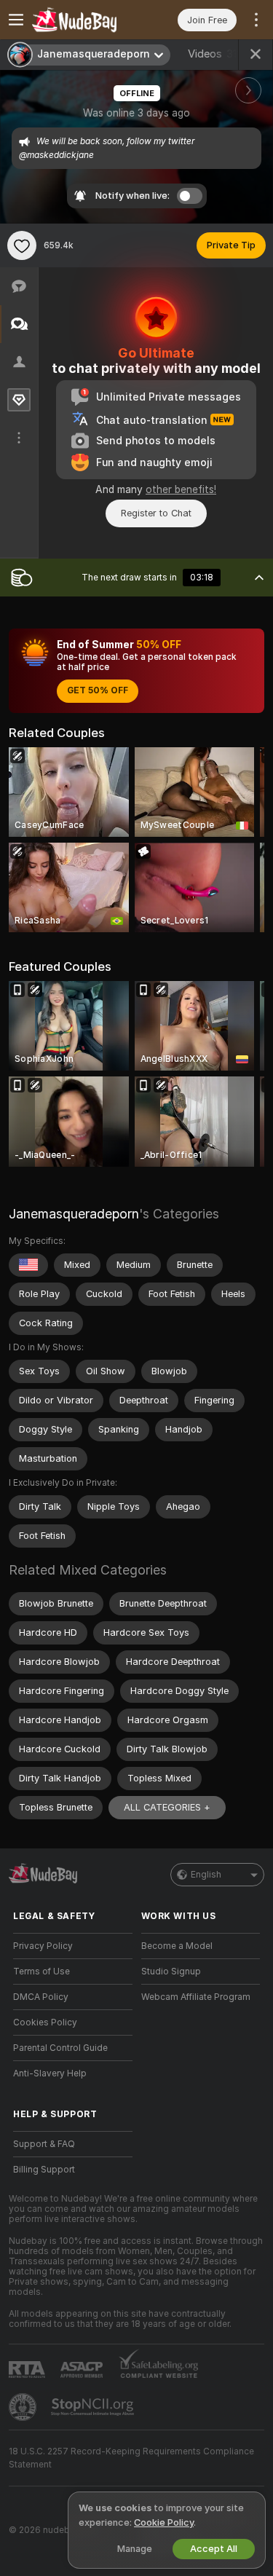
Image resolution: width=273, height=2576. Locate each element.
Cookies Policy (45, 2022)
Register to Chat (156, 513)
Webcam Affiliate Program (196, 1997)
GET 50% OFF (98, 690)
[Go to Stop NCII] (94, 2407)
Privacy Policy (43, 1946)
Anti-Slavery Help (50, 2073)
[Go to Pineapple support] (24, 2407)
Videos (214, 54)
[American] (28, 1265)
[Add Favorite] (22, 245)
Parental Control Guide (60, 2048)
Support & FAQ (44, 2144)
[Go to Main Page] (84, 20)
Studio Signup (171, 1972)
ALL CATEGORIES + (167, 1807)
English (206, 1875)
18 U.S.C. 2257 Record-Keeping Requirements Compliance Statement (131, 2458)
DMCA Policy (41, 1997)
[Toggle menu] (16, 20)
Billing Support (44, 2170)
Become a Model (177, 1946)
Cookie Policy (164, 2522)
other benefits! (181, 489)
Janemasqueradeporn (74, 1214)
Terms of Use (41, 1972)
